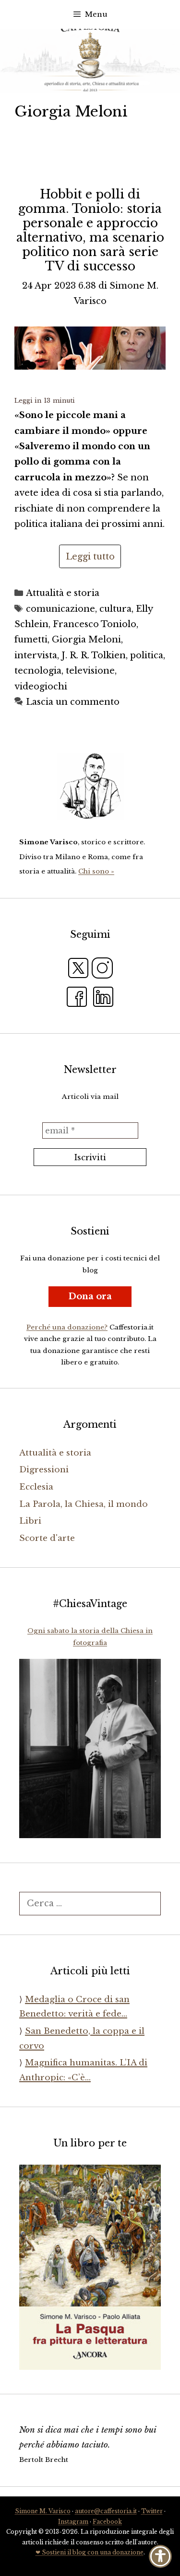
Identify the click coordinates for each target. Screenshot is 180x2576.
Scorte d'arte (47, 1538)
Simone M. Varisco (43, 2511)
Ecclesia (36, 1487)
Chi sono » (96, 871)
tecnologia (38, 671)
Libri (30, 1521)
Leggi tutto (90, 557)
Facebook (107, 2522)
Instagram (73, 2522)
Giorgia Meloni (86, 640)
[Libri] (90, 786)
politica (147, 655)
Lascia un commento (73, 702)
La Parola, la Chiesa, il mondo (84, 1504)
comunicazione (60, 609)
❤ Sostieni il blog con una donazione (90, 2552)
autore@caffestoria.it (106, 2511)
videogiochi (41, 687)
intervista (36, 655)
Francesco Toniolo (95, 624)
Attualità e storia (63, 593)
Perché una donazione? (67, 1327)
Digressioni (44, 1470)
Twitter (152, 2511)
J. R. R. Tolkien (94, 655)
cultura (115, 609)
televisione (90, 671)
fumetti (31, 640)
